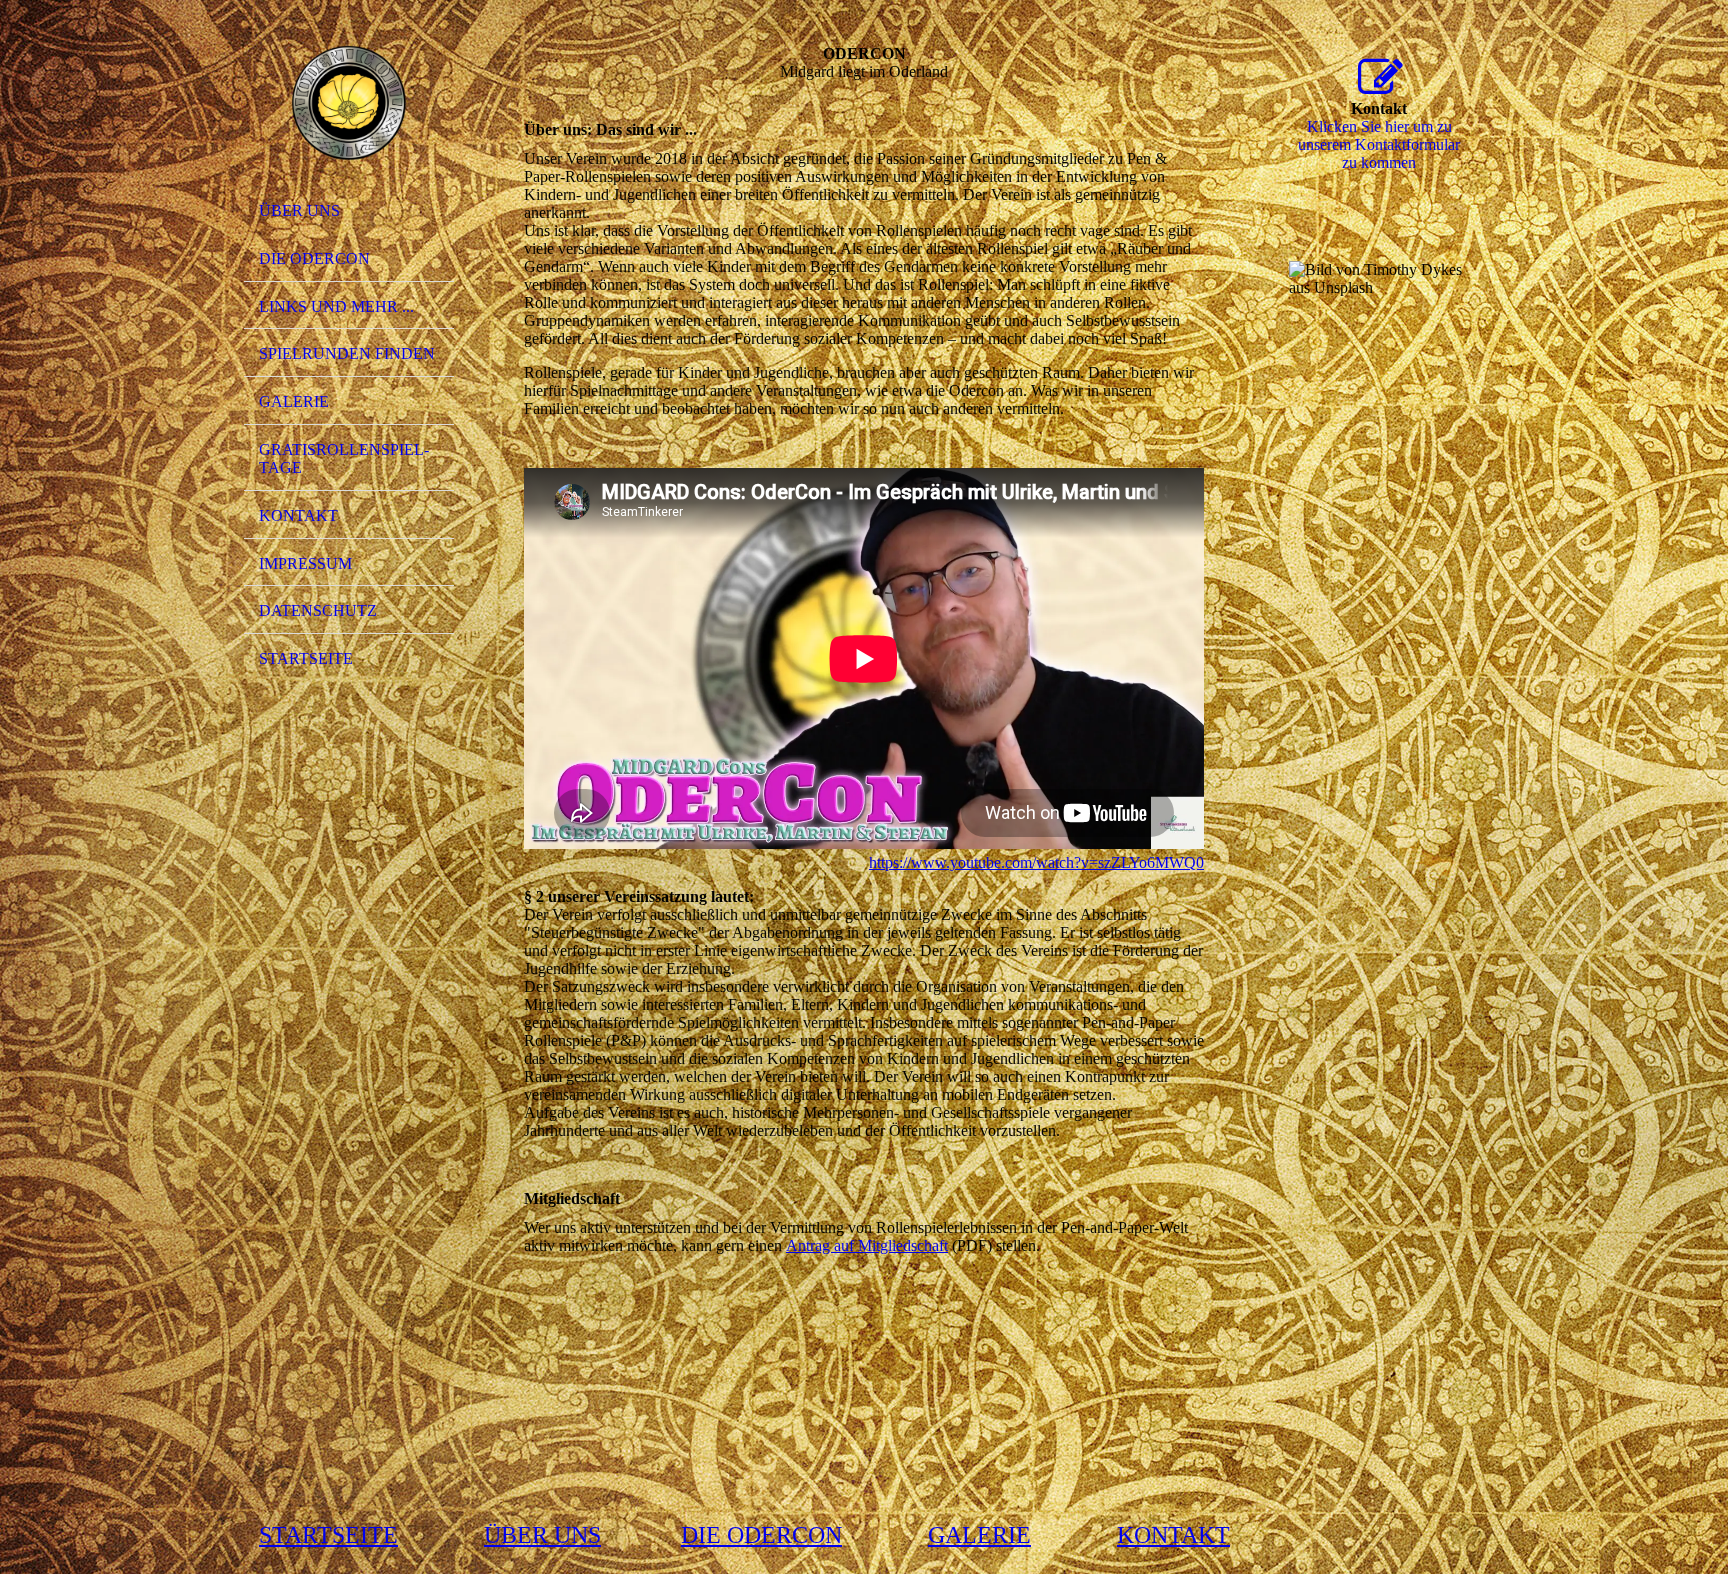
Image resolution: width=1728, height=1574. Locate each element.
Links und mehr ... (336, 306)
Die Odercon (314, 258)
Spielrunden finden (347, 353)
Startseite (306, 658)
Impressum (305, 563)
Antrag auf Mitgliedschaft (867, 1245)
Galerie (294, 401)
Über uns (299, 210)
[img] (349, 103)
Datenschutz (318, 610)
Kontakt (298, 515)
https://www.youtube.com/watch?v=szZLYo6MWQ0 (1036, 862)
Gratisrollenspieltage (344, 458)
